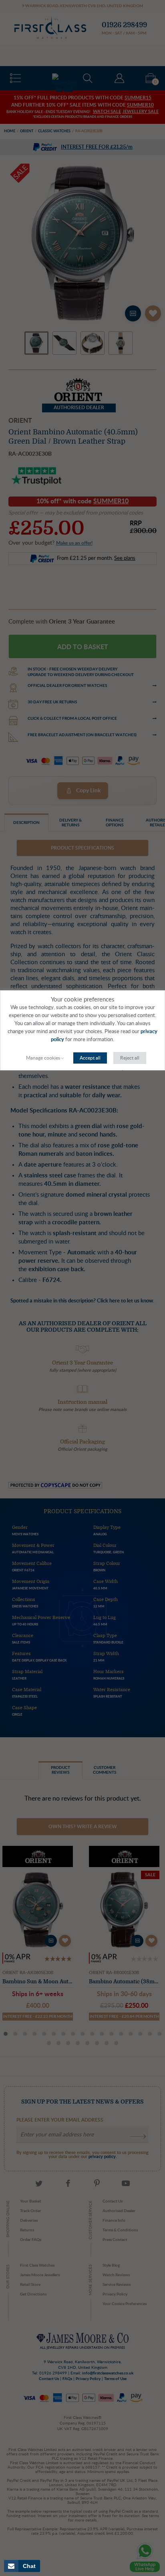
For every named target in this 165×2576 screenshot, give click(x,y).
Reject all (130, 1058)
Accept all (90, 1058)
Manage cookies (43, 1058)
